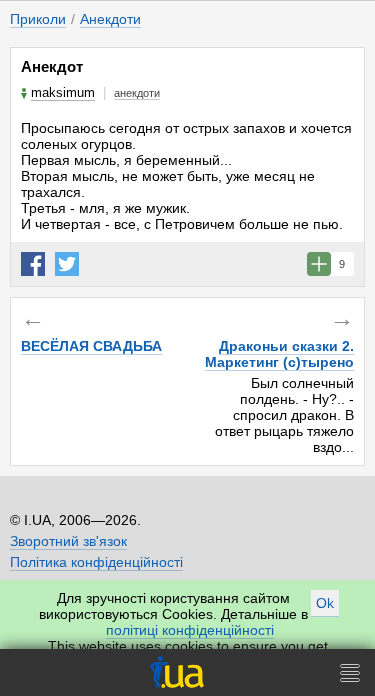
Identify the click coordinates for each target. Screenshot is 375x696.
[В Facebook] (33, 264)
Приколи (38, 19)
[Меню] (350, 672)
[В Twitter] (67, 264)
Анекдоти (110, 19)
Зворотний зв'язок (68, 541)
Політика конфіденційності (96, 562)
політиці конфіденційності (190, 630)
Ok (325, 603)
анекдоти (137, 93)
